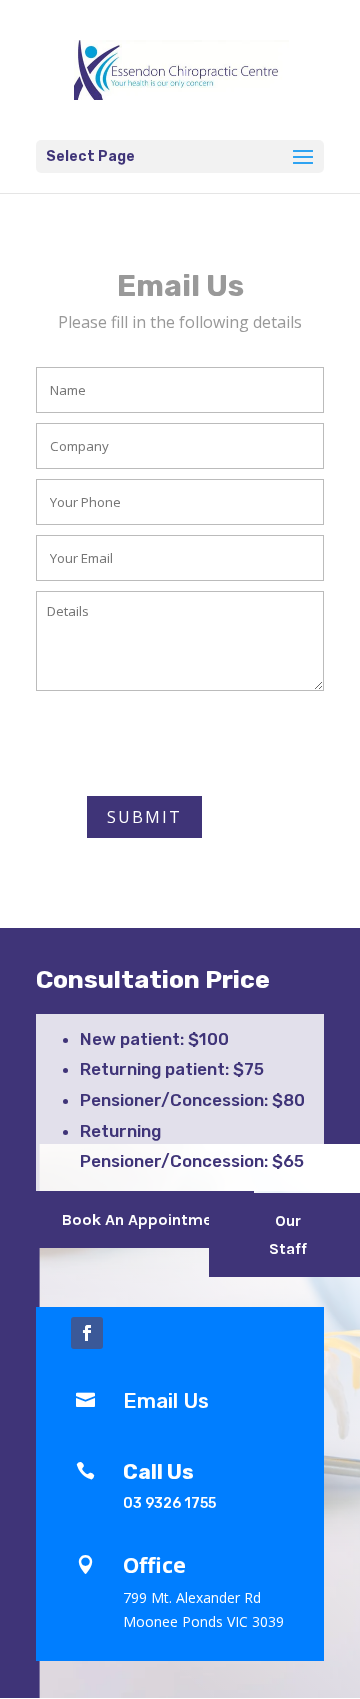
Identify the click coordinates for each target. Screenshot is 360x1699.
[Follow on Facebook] (87, 1333)
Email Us (166, 1400)
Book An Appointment (145, 1219)
